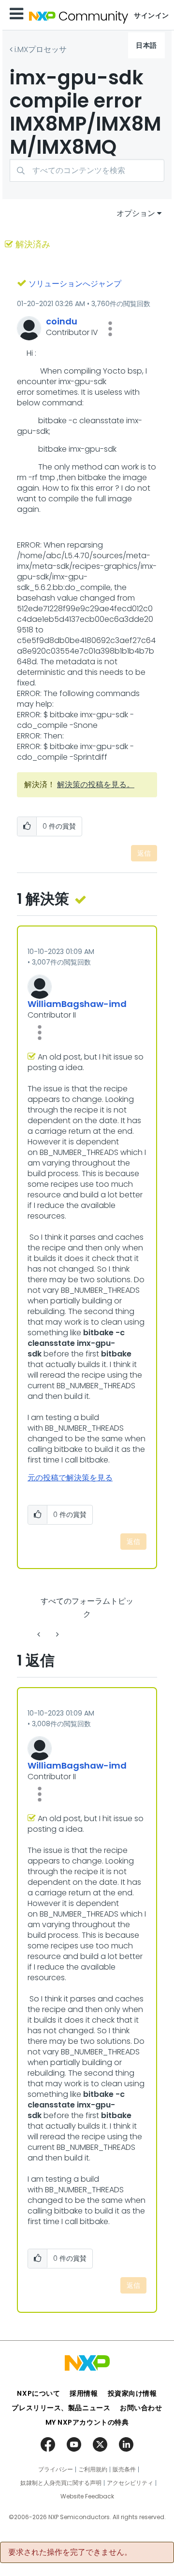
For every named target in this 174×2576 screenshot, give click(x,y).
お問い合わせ (141, 2408)
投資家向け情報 (132, 2393)
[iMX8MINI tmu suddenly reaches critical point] (40, 1634)
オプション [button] (136, 213)
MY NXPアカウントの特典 (87, 2422)
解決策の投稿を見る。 (96, 785)
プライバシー (56, 2469)
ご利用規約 (93, 2469)
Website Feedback (87, 2496)
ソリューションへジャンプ (75, 284)
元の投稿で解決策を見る (70, 1478)
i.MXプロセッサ (41, 49)
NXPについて (38, 2393)
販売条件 (124, 2469)
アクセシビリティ (130, 2483)
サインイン (152, 15)
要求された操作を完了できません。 (70, 2552)
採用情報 (84, 2393)
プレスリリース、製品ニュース (61, 2408)
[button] (110, 329)
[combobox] (87, 170)
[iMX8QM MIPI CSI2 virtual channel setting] (57, 1634)
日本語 (146, 45)
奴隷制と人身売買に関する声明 (61, 2483)
